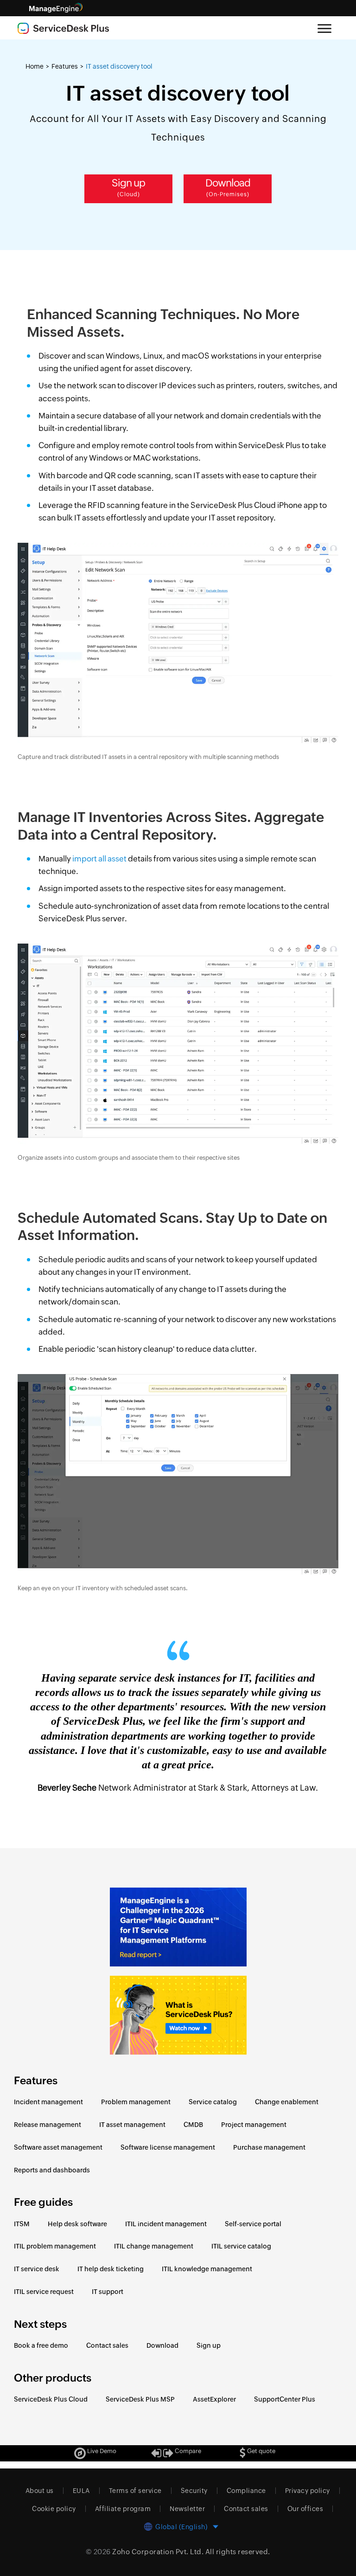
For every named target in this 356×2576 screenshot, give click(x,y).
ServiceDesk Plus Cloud (51, 2399)
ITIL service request (44, 2292)
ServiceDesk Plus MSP (140, 2399)
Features (65, 66)
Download (228, 187)
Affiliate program (123, 2509)
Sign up (128, 187)
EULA (81, 2491)
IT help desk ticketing (111, 2269)
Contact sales (107, 2345)
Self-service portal (253, 2224)
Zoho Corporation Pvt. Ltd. (158, 2552)
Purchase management (269, 2147)
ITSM (22, 2224)
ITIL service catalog (241, 2246)
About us (40, 2491)
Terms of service (135, 2491)
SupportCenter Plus (285, 2399)
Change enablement (287, 2102)
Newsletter (187, 2509)
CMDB (193, 2125)
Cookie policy (54, 2509)
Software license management (168, 2147)
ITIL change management (154, 2246)
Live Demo (101, 2451)
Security (194, 2491)
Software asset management (58, 2147)
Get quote (261, 2451)
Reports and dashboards (52, 2170)
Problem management (136, 2102)
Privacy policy (308, 2491)
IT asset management (132, 2125)
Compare (187, 2451)
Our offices (305, 2509)
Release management (48, 2125)
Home (35, 66)
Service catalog (213, 2102)
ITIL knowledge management (207, 2269)
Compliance (246, 2491)
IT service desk (37, 2269)
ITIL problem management (55, 2246)
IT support (108, 2292)
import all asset (99, 859)
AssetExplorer (214, 2399)
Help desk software (77, 2224)
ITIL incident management (166, 2224)
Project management (254, 2125)
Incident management (48, 2102)
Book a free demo (41, 2345)
